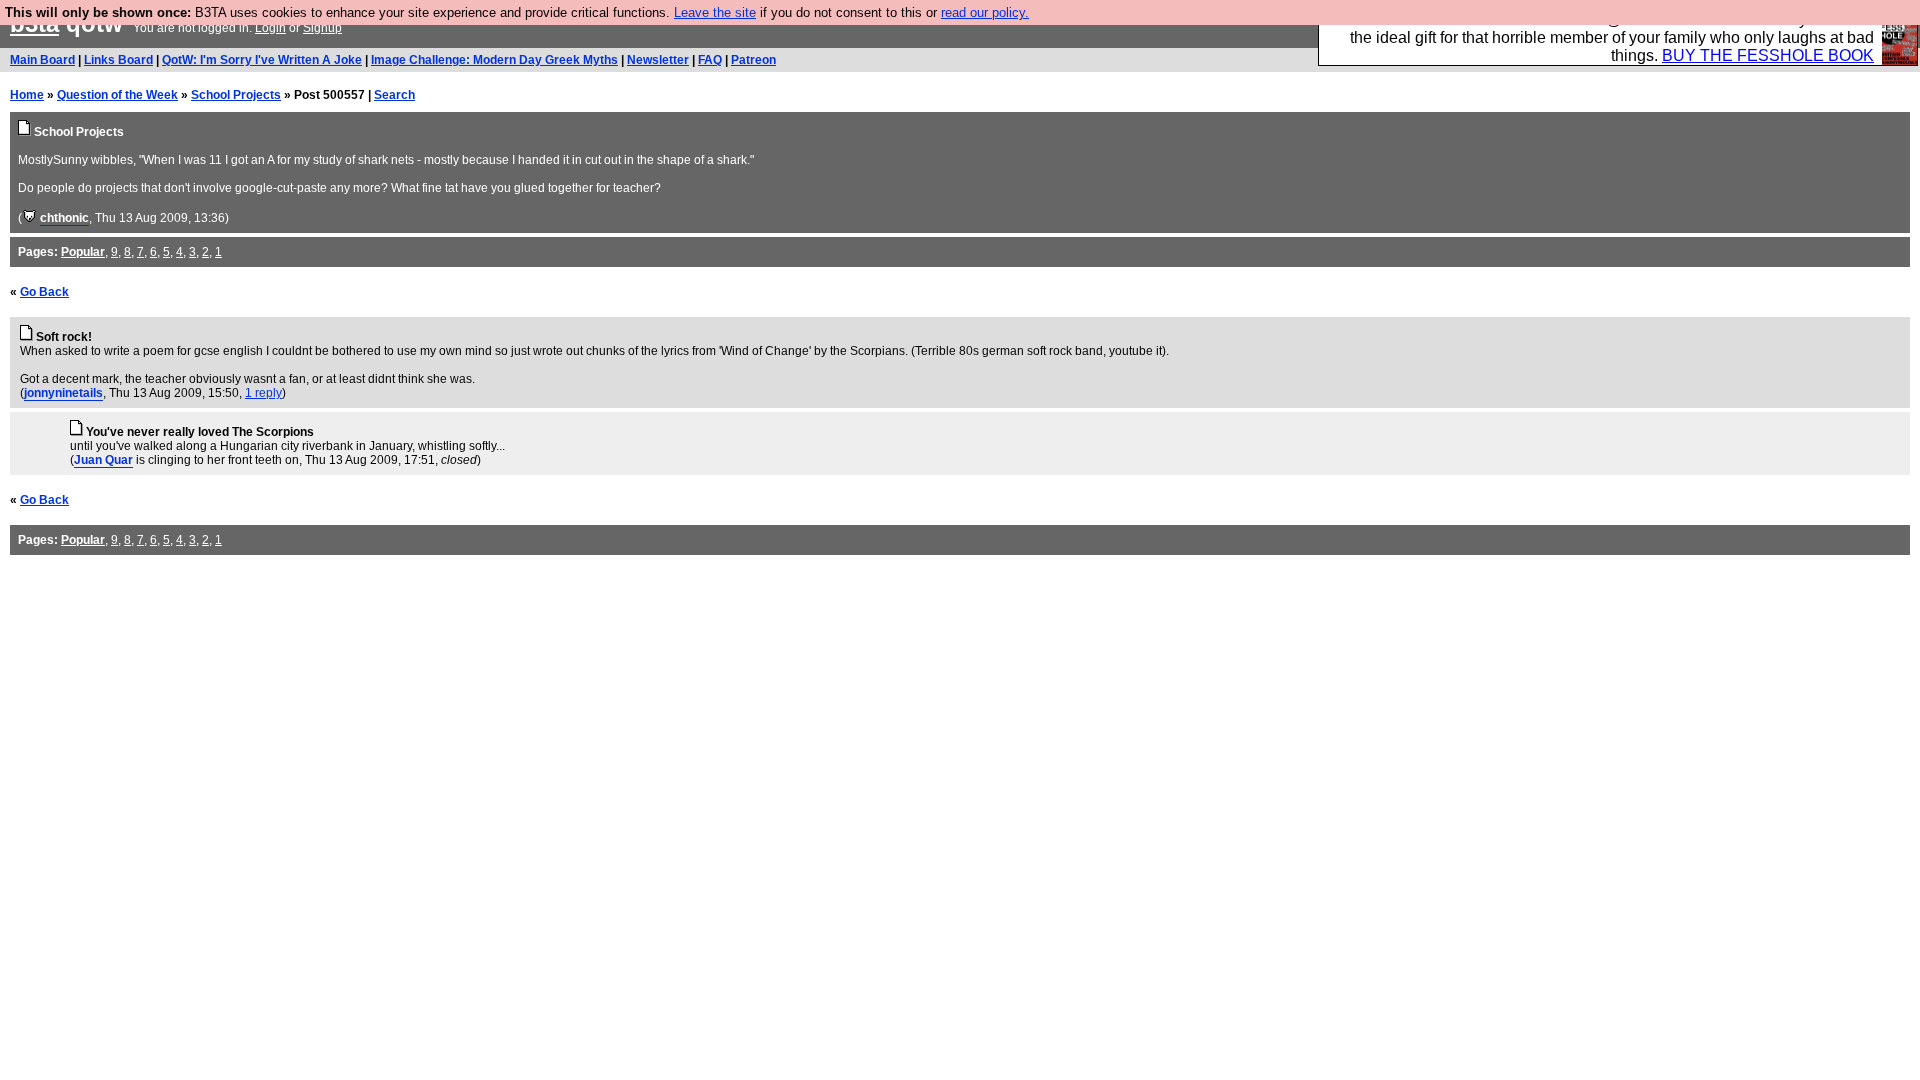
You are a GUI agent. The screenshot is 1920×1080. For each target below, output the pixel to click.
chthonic (64, 218)
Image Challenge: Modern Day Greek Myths (494, 60)
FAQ (710, 60)
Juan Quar (103, 460)
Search (394, 95)
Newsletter (658, 60)
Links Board (118, 60)
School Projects (236, 95)
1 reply (263, 393)
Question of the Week (117, 95)
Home (27, 95)
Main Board (42, 60)
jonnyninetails (63, 393)
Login (270, 28)
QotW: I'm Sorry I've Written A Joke (262, 60)
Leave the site (715, 12)
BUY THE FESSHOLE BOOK (1768, 55)
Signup (322, 28)
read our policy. (985, 12)
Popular (83, 252)
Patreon (753, 60)
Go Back (44, 292)
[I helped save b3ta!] (29, 218)
